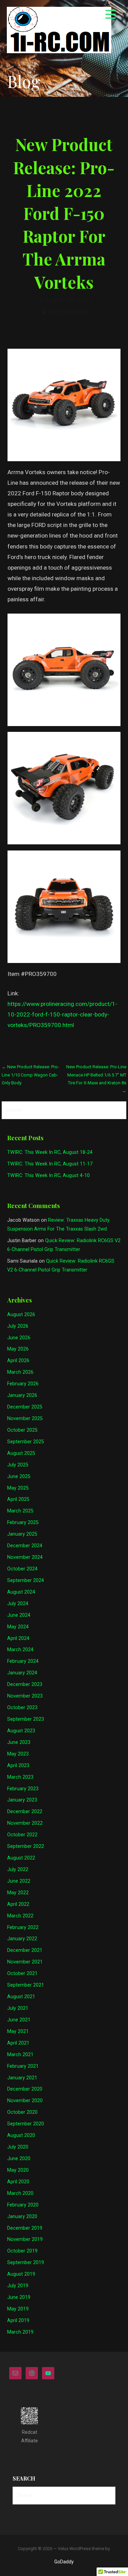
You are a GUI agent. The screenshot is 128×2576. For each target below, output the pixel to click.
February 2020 (23, 2205)
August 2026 (21, 1315)
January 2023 (22, 1800)
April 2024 (18, 1638)
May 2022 (18, 1893)
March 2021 (20, 2055)
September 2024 (26, 1580)
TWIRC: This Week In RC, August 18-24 (50, 1152)
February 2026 (23, 1384)
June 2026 (19, 1338)
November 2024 (25, 1557)
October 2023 (22, 1708)
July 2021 (18, 2008)
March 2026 (20, 1372)
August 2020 (21, 2135)
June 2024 (19, 1615)
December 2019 (25, 2228)
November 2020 (25, 2101)
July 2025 (18, 1465)
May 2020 (18, 2170)
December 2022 (25, 1812)
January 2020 (22, 2217)
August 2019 (21, 2274)
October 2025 (22, 1430)
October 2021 (22, 1974)
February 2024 (23, 1661)
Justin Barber (67, 312)
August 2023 (21, 1731)
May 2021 (18, 2031)
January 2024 (22, 1673)
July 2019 (18, 2286)
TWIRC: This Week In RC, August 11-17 (50, 1164)
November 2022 (25, 1823)
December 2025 (25, 1407)
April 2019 (18, 2321)
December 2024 (25, 1546)
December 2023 (25, 1684)
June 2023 (19, 1742)
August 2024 (21, 1592)
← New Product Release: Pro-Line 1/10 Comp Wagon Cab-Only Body (30, 1075)
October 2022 (22, 1835)
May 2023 (18, 1754)
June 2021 (19, 2020)
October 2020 (22, 2112)
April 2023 (18, 1766)
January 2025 (22, 1534)
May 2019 (18, 2309)
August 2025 (21, 1453)
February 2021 (23, 2066)
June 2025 (19, 1477)
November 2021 (25, 1962)
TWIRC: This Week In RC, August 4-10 (48, 1176)
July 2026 (18, 1326)
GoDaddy (64, 2562)
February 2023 (23, 1789)
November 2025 (25, 1419)
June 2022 (19, 1881)
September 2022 (26, 1846)
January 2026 (22, 1395)
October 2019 (22, 2251)
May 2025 (18, 1488)
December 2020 (25, 2089)
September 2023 (26, 1719)
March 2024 (20, 1650)
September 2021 (26, 1985)
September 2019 (26, 2263)
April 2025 (18, 1499)
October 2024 (22, 1569)
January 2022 (22, 1939)
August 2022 (21, 1858)
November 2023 (25, 1696)
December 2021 (25, 1950)
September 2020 (26, 2124)
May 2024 (18, 1627)
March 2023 (20, 1777)
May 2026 (18, 1349)
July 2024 (18, 1604)
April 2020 (18, 2182)
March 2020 (20, 2193)
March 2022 (20, 1916)
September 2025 (26, 1442)
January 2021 (22, 2078)
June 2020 (19, 2159)
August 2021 (21, 1997)
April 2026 (18, 1361)
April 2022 (18, 1904)
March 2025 (20, 1511)
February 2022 (23, 1927)
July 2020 (18, 2147)
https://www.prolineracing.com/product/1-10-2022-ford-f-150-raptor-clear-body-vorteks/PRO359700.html (62, 1014)
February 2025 (23, 1523)
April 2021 (18, 2043)
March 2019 (20, 2332)
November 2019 (25, 2239)
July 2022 (18, 1870)
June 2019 (19, 2297)
